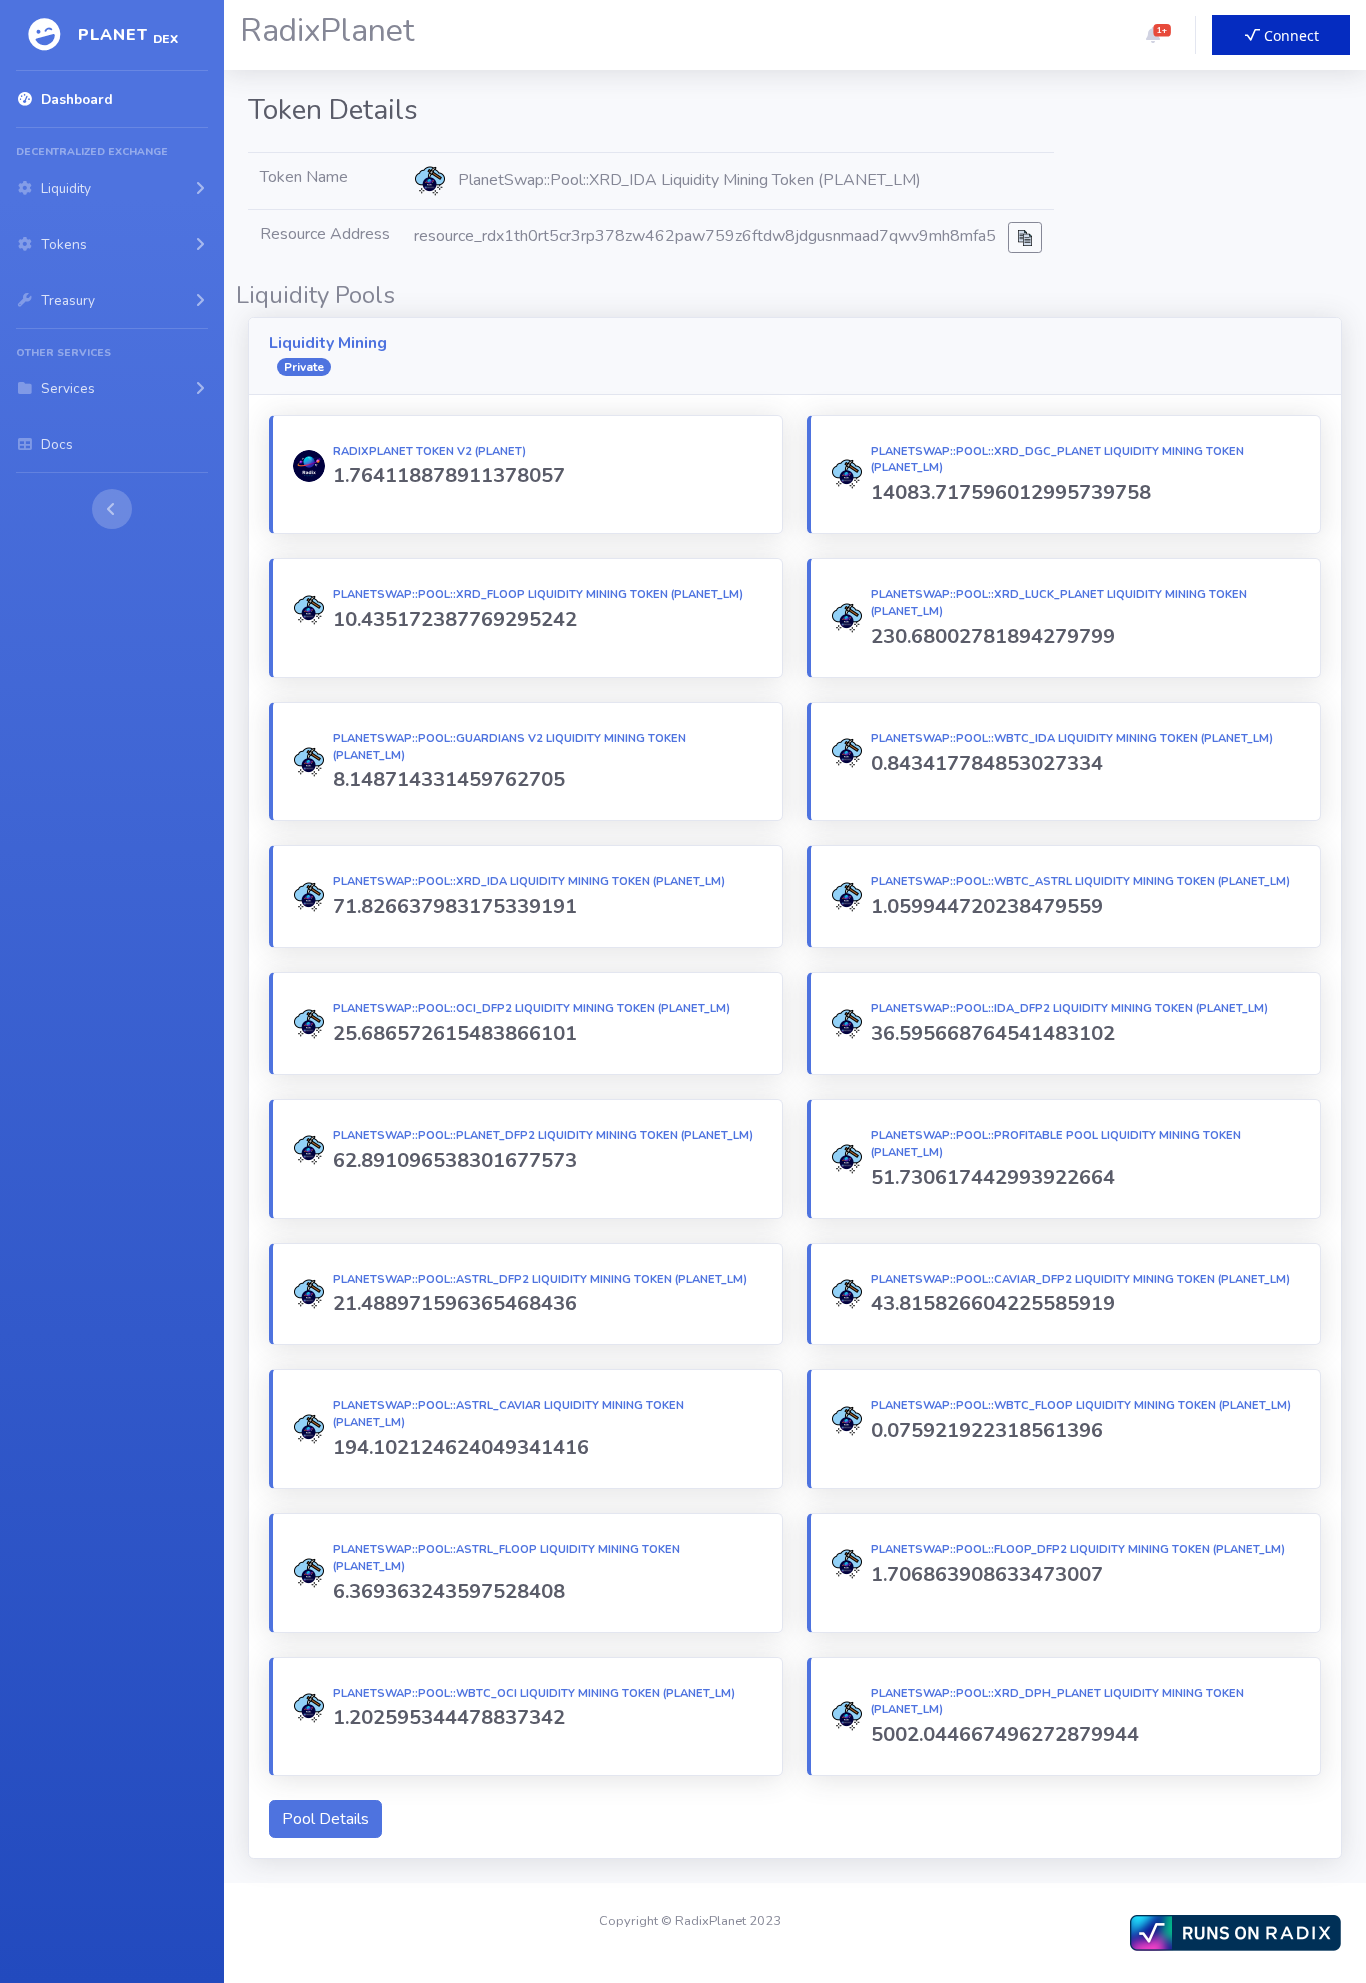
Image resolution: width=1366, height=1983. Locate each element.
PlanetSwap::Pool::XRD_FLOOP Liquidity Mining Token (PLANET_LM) (538, 594)
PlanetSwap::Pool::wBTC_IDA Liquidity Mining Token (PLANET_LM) (1072, 738)
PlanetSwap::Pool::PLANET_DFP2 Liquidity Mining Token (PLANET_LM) (543, 1135)
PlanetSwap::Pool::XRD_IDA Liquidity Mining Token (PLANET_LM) (529, 881)
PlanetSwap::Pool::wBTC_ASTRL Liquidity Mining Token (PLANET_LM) (1080, 881)
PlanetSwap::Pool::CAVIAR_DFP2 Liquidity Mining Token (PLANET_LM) (1080, 1279)
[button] (1153, 35)
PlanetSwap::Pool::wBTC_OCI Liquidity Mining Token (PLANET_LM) (534, 1693)
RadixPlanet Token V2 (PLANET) (429, 451)
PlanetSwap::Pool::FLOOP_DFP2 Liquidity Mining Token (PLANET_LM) (1078, 1549)
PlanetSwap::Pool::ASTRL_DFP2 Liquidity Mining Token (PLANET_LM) (540, 1279)
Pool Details (325, 1819)
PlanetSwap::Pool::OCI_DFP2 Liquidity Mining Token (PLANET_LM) (531, 1008)
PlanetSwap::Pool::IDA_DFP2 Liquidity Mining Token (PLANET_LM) (1069, 1008)
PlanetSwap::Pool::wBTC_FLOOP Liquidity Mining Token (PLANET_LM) (1081, 1405)
